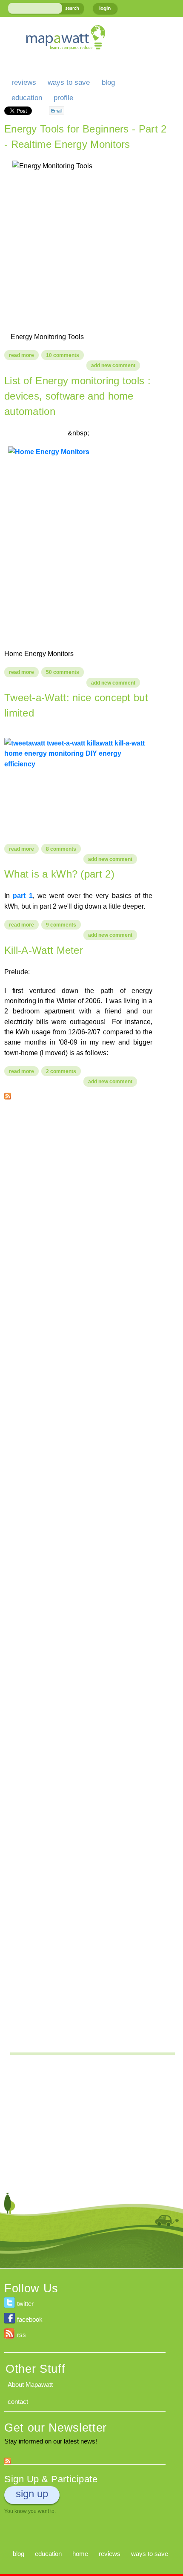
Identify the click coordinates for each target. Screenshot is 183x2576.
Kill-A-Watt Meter (44, 950)
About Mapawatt (30, 2385)
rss (21, 2335)
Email (57, 111)
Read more (24, 356)
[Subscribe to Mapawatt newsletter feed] (8, 2459)
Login (105, 9)
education (27, 98)
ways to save (69, 82)
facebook (30, 2319)
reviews (24, 82)
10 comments (63, 355)
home (80, 2554)
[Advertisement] (91, 1200)
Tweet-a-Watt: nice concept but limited (76, 705)
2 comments (61, 1071)
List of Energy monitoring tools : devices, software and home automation (77, 396)
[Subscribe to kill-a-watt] (8, 1094)
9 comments (61, 925)
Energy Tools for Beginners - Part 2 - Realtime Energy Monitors (86, 137)
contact (18, 2402)
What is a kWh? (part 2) (59, 874)
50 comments (63, 672)
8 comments (61, 849)
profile (63, 98)
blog (108, 82)
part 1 (23, 895)
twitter (25, 2304)
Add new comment (113, 366)
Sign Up (32, 2494)
